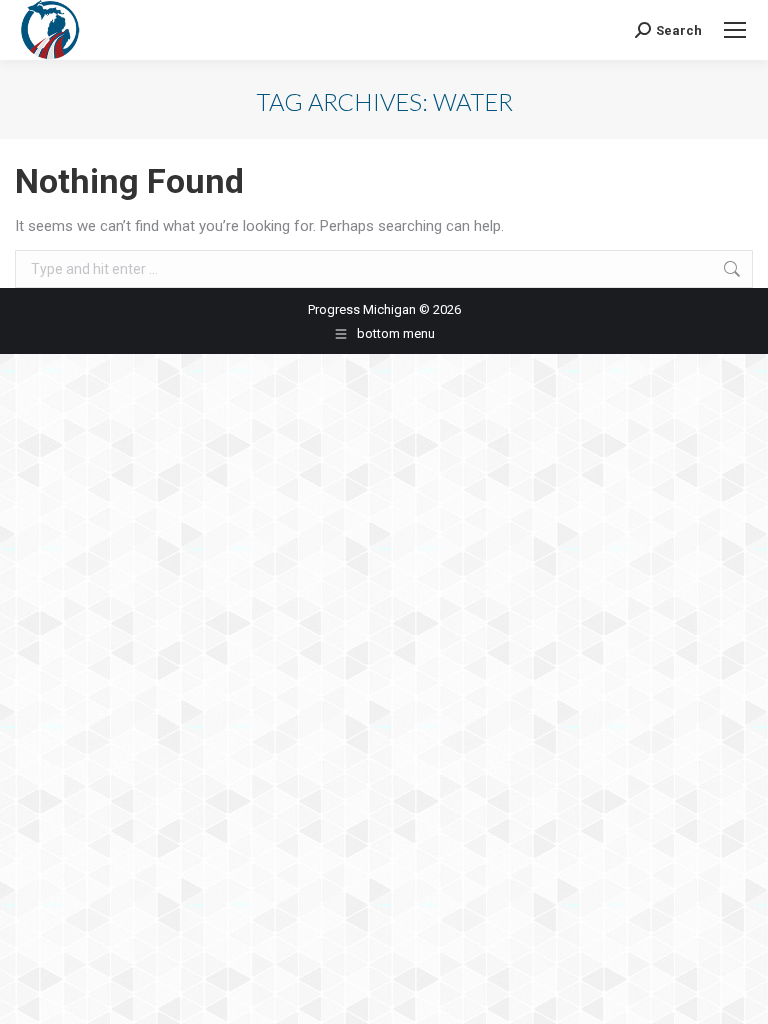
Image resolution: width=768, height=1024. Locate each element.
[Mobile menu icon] (735, 30)
